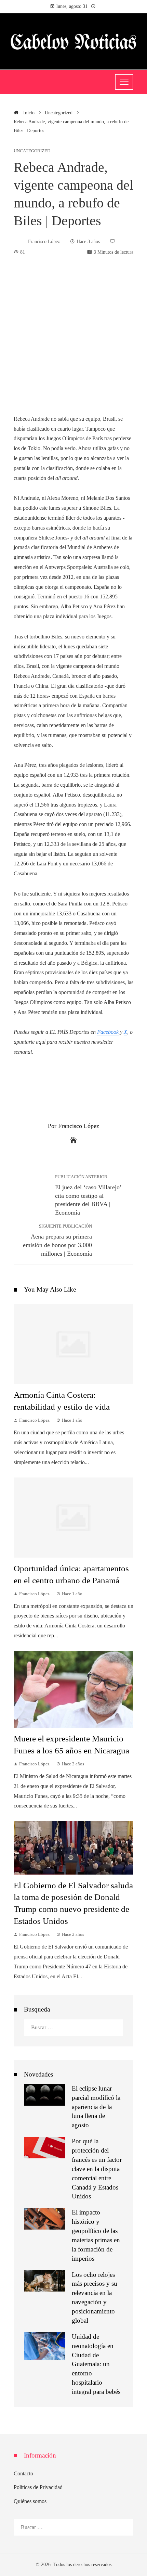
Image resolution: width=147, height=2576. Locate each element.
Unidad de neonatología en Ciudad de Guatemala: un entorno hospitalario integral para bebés (96, 2364)
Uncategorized (32, 151)
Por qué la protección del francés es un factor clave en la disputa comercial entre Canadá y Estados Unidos (97, 2169)
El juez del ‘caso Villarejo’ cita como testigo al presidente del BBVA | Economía (88, 1195)
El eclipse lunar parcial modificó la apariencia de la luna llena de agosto (96, 2107)
